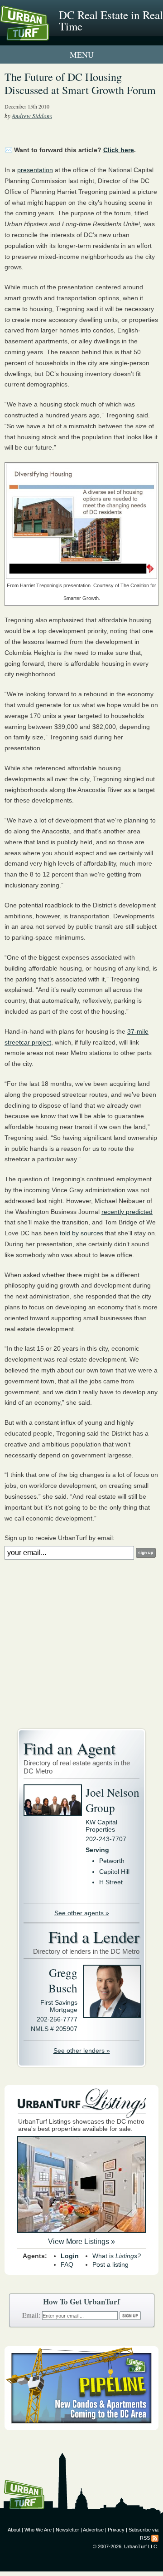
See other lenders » (82, 2051)
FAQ (67, 2264)
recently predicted (127, 1212)
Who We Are (38, 2530)
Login (70, 2256)
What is (117, 2256)
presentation (35, 170)
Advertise (93, 2530)
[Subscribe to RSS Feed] (155, 2538)
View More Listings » (81, 2242)
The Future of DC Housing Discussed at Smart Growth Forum (80, 83)
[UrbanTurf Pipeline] (81, 2428)
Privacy (116, 2530)
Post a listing (110, 2264)
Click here (119, 150)
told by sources (81, 1233)
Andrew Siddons (32, 116)
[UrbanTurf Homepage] (48, 35)
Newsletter (67, 2530)
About (14, 2530)
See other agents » (82, 1913)
